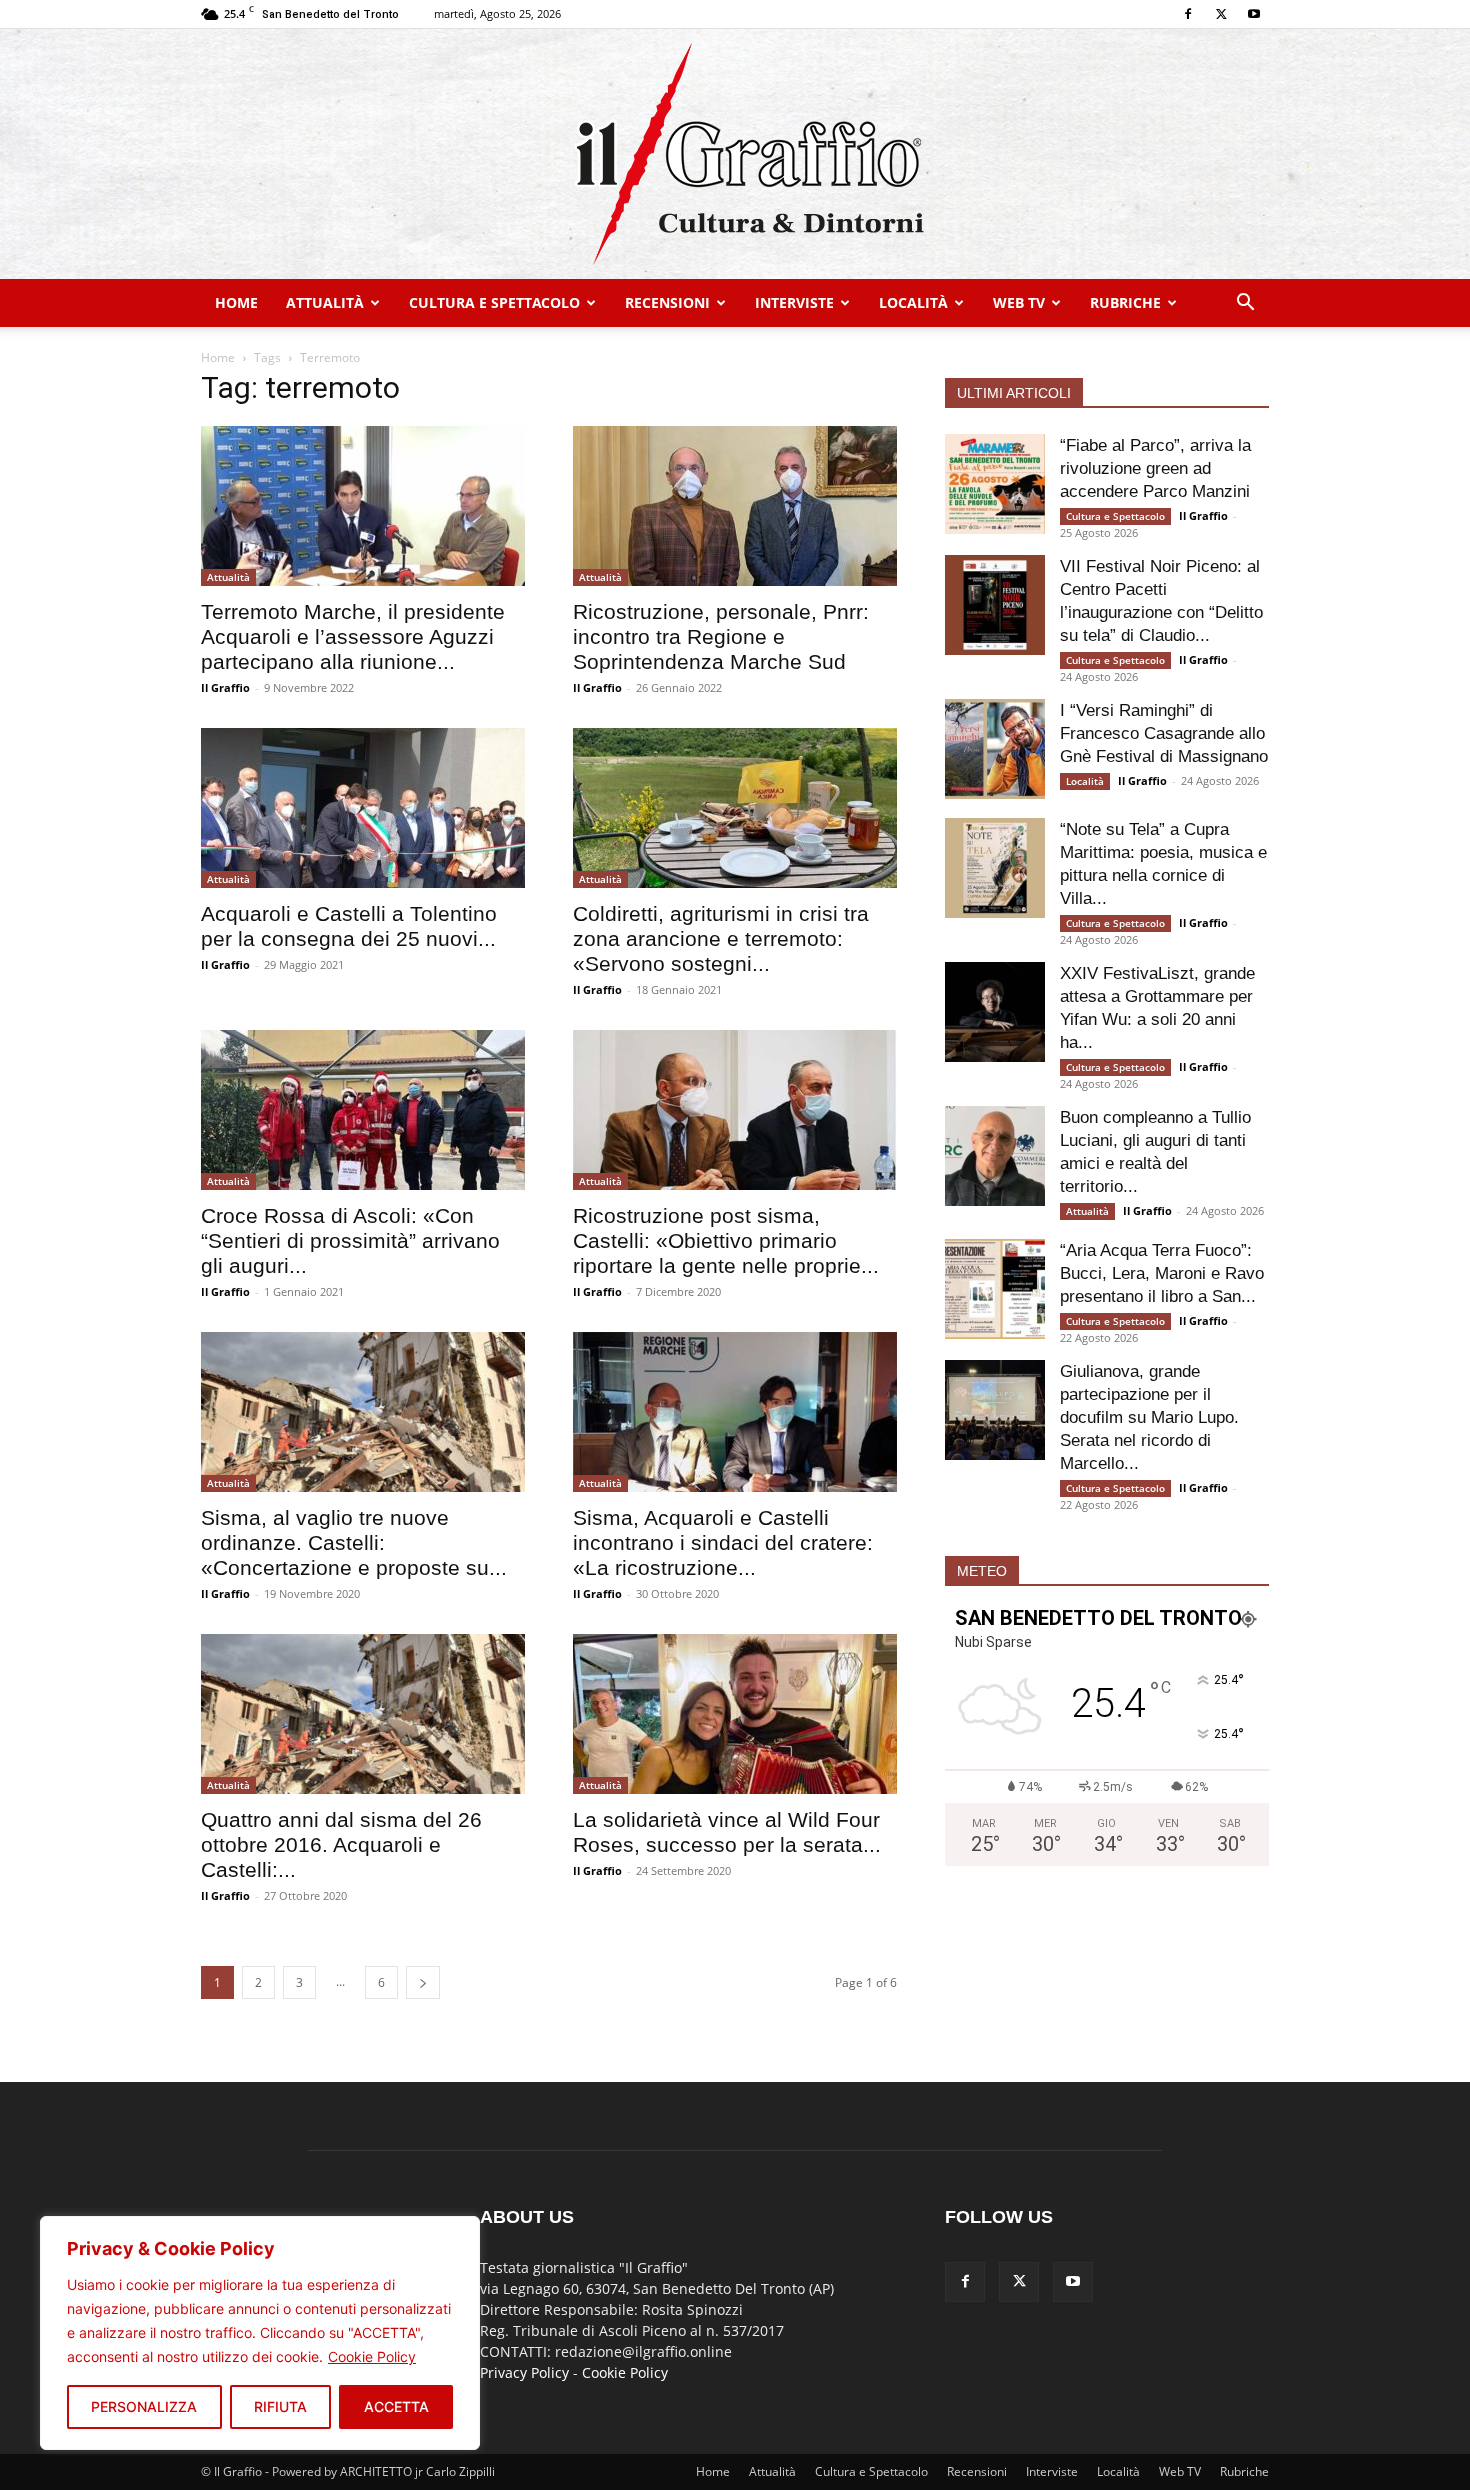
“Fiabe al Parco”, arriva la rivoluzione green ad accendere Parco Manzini (1155, 468)
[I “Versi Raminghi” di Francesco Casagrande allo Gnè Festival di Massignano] (995, 749)
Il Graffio (225, 687)
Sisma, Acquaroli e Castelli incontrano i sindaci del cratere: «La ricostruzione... (723, 1542)
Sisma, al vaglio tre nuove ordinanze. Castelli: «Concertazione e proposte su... (354, 1542)
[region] (260, 2333)
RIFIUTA (280, 2406)
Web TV (1019, 302)
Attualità (325, 302)
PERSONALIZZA (144, 2406)
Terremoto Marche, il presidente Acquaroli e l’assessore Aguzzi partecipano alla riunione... (353, 636)
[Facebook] (1188, 14)
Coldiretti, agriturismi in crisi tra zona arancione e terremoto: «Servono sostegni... (721, 938)
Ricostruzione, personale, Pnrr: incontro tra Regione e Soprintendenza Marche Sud (721, 636)
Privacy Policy (524, 2372)
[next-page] (423, 1982)
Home (236, 302)
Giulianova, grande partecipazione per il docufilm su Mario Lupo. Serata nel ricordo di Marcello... (1149, 1417)
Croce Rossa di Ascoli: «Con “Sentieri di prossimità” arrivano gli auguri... (350, 1240)
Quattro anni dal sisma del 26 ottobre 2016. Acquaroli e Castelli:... (341, 1844)
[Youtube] (1254, 14)
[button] (1245, 304)
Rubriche (1125, 302)
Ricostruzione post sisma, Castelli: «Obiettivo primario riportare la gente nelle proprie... (726, 1240)
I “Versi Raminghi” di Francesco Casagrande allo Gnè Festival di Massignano (1164, 733)
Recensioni (667, 302)
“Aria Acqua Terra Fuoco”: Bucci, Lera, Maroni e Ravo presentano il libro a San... (1162, 1273)
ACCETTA (396, 2406)
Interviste (794, 302)
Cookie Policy (372, 2356)
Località (913, 302)
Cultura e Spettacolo (494, 302)
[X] (1221, 14)
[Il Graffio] (735, 154)
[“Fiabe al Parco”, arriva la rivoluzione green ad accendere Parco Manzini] (995, 484)
